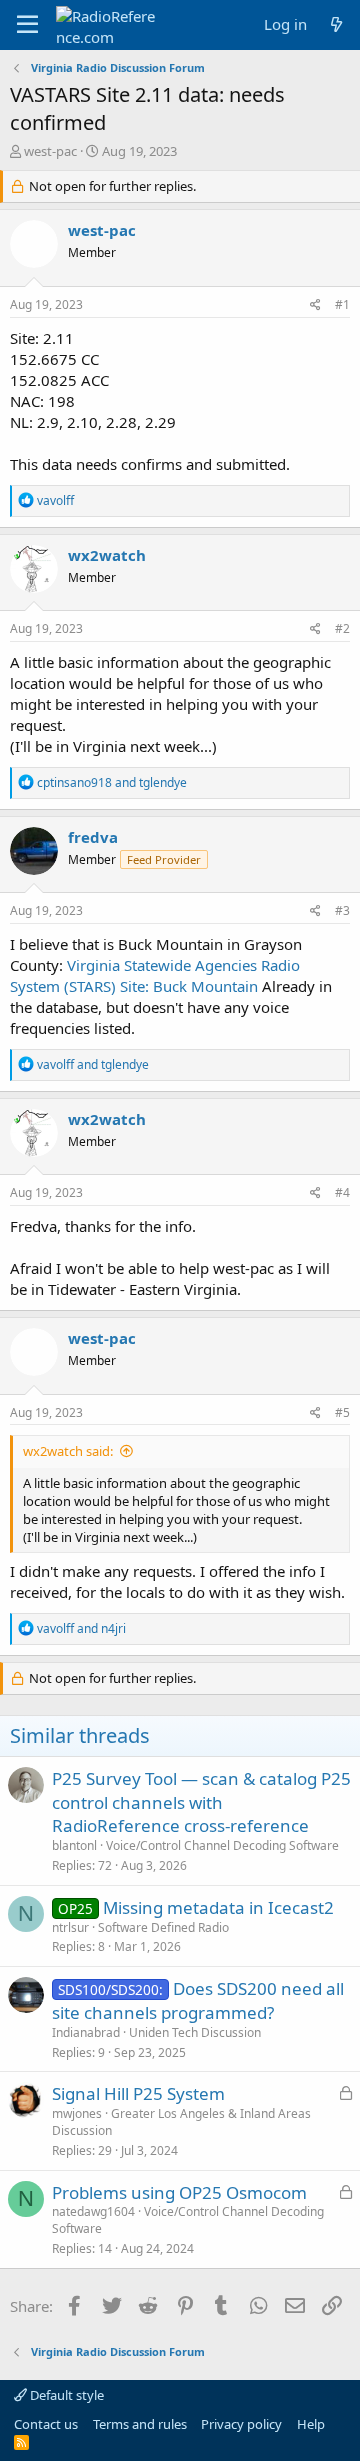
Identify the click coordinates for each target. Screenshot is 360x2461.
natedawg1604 (93, 2211)
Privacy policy (241, 2424)
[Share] (315, 305)
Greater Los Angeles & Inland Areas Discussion (181, 2122)
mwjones (77, 2113)
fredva (93, 837)
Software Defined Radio (163, 1927)
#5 (342, 1412)
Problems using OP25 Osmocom (179, 2192)
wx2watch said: (68, 1451)
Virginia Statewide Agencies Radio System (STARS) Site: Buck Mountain (155, 975)
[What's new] (336, 24)
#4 (342, 1192)
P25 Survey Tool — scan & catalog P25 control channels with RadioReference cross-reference (201, 1802)
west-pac (50, 151)
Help (311, 2424)
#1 (342, 304)
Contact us (46, 2424)
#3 (342, 910)
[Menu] (27, 25)
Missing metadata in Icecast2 (218, 1907)
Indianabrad (86, 2032)
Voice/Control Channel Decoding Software (222, 1845)
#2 (342, 628)
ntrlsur (70, 1927)
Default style (65, 2395)
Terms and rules (140, 2424)
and (112, 782)
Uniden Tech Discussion (195, 2032)
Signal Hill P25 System (138, 2093)
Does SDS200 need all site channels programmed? (198, 2000)
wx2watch (107, 555)
